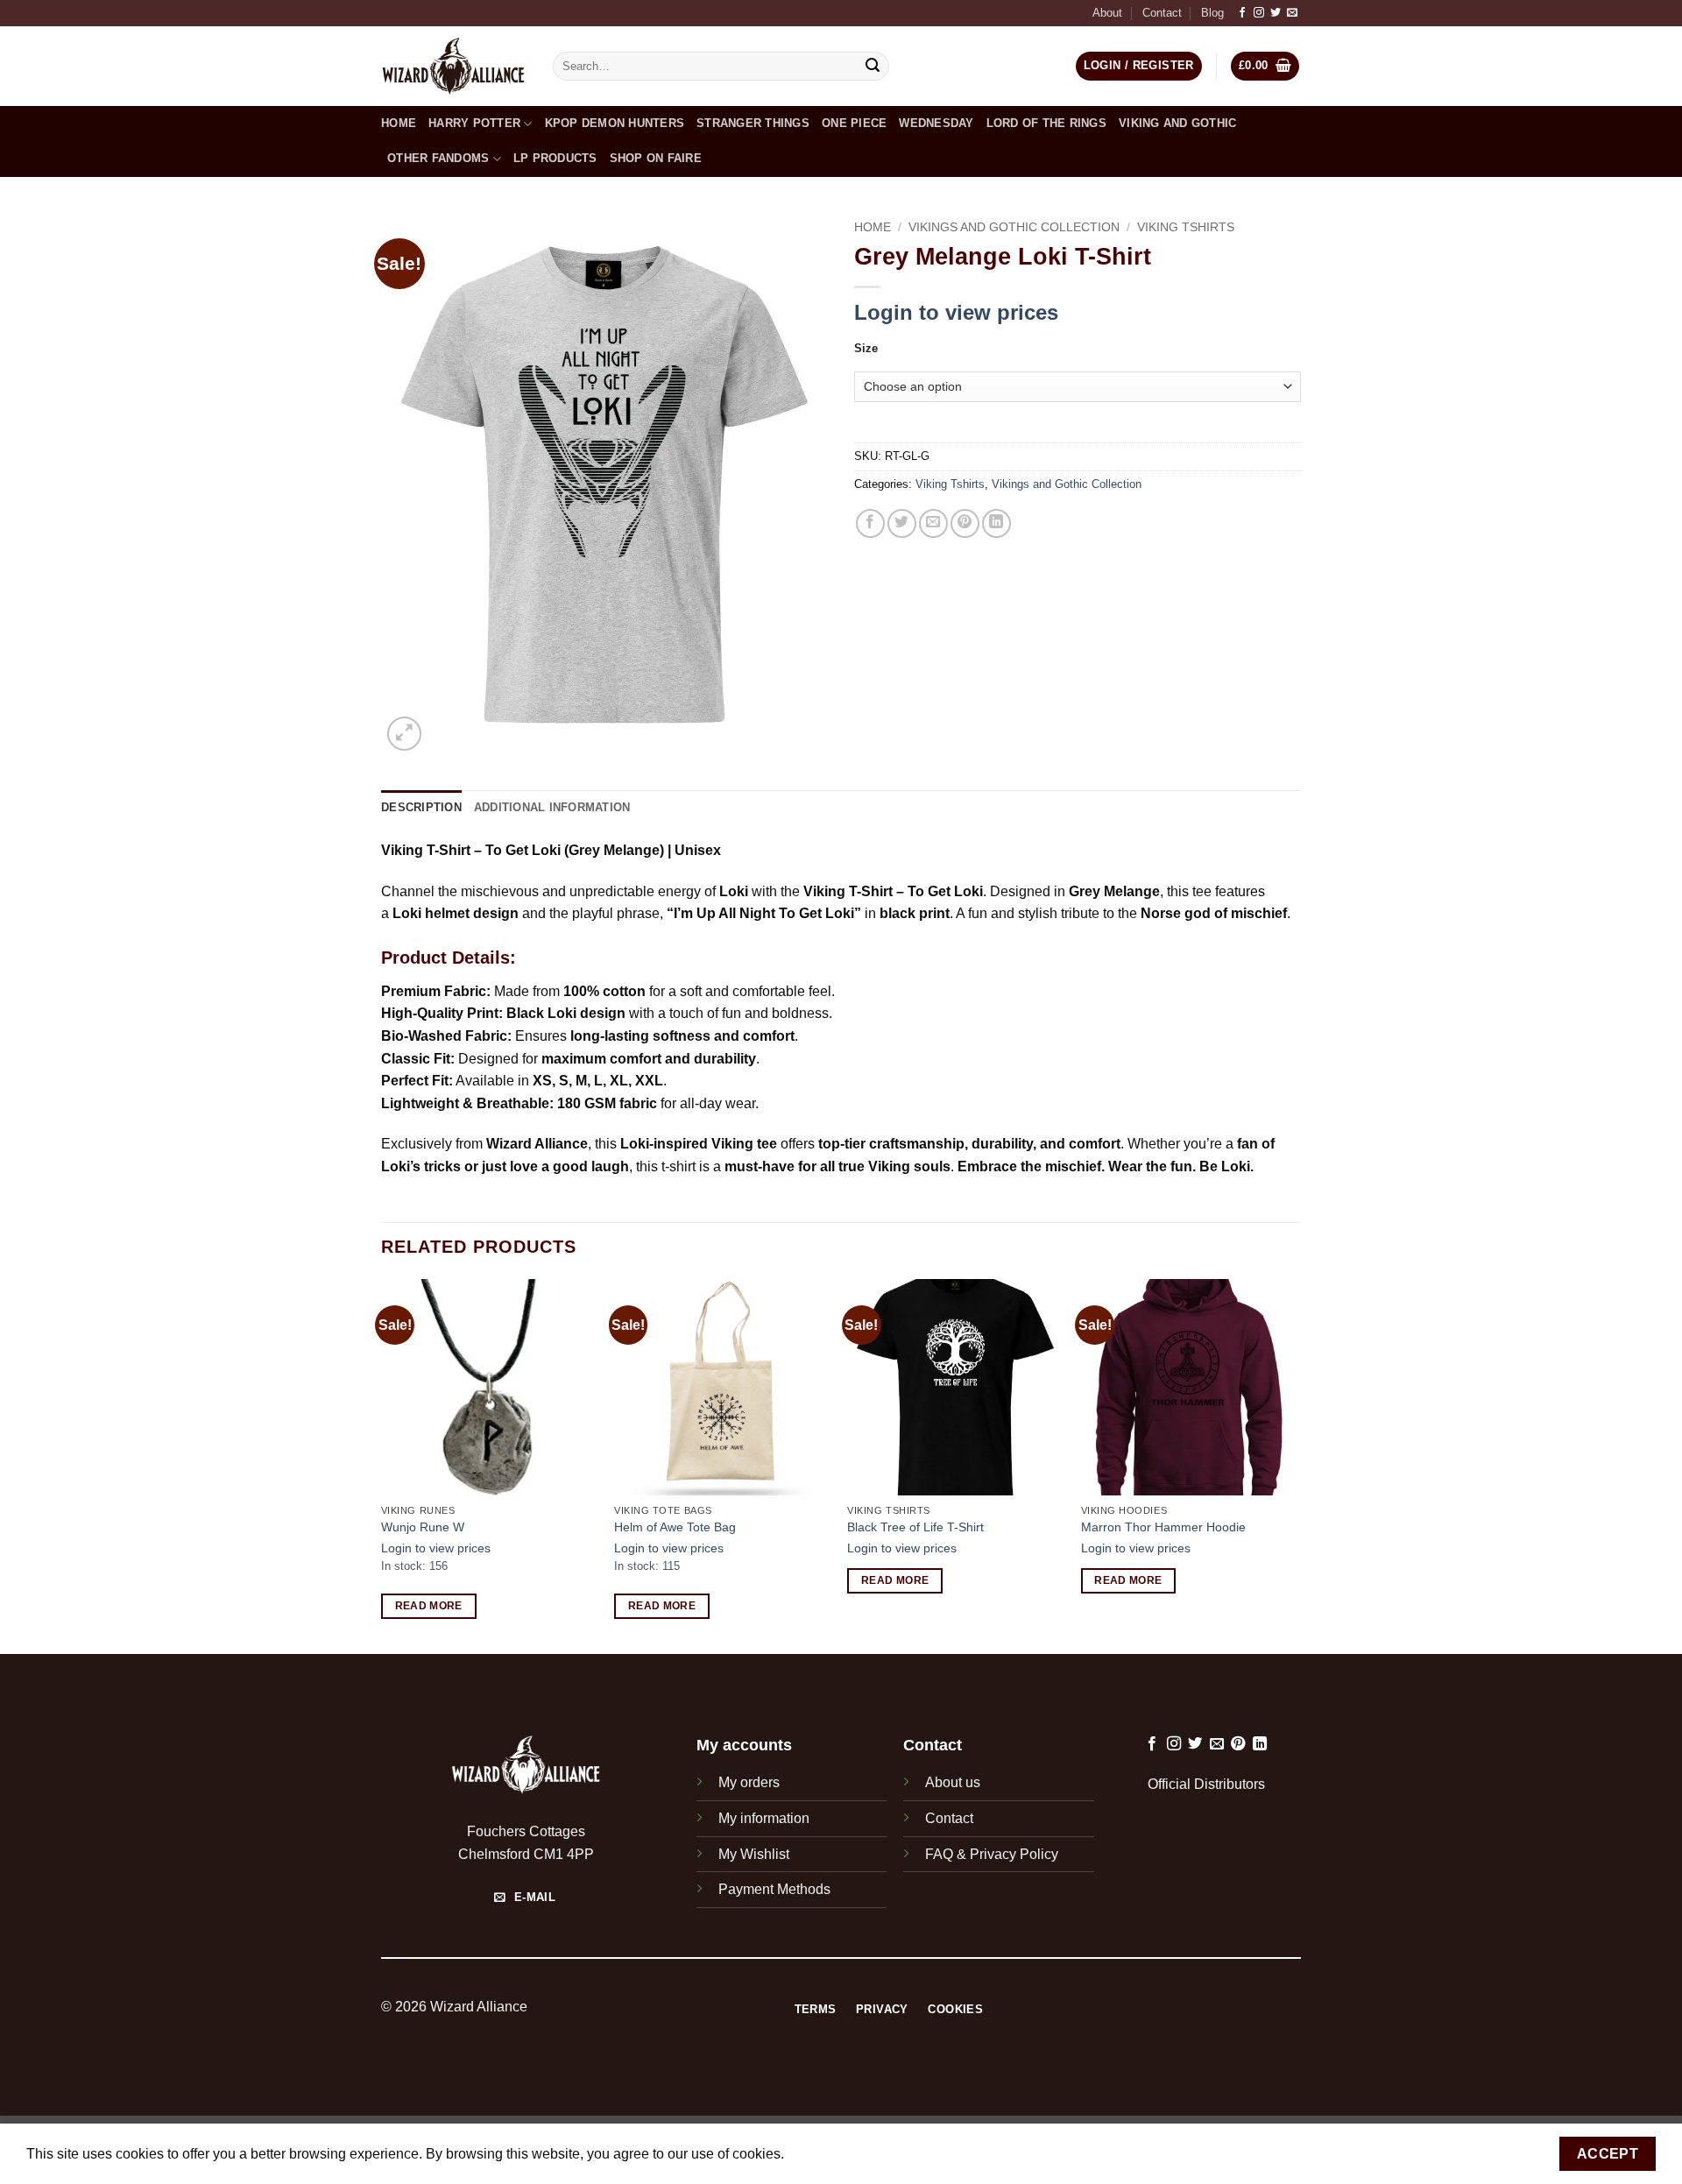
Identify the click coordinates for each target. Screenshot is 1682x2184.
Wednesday (936, 123)
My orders (749, 1782)
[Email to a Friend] (933, 523)
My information (764, 1818)
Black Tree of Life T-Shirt (915, 1527)
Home (399, 123)
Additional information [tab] (552, 807)
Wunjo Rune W (423, 1527)
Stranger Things (753, 123)
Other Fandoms (438, 158)
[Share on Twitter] (902, 523)
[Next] (1296, 1465)
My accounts (744, 1745)
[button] (1265, 66)
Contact (1162, 13)
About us (953, 1782)
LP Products (555, 158)
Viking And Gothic (1177, 123)
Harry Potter (474, 123)
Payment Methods (774, 1889)
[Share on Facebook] (870, 523)
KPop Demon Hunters (615, 123)
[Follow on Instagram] (1259, 13)
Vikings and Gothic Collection (1014, 227)
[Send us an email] (1292, 13)
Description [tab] (421, 807)
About (1107, 13)
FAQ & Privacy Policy (992, 1854)
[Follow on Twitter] (1276, 13)
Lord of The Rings (1046, 123)
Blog (1212, 13)
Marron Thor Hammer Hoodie (1163, 1527)
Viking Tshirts (1186, 227)
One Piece (854, 123)
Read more (429, 1606)
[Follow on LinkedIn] (1260, 1744)
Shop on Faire (656, 158)
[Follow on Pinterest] (1238, 1744)
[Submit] (873, 67)
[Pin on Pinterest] (965, 523)
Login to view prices (956, 312)
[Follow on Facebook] (1242, 13)
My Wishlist (754, 1854)
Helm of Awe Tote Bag (675, 1527)
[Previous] (382, 1465)
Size (866, 349)
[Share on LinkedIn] (996, 523)
